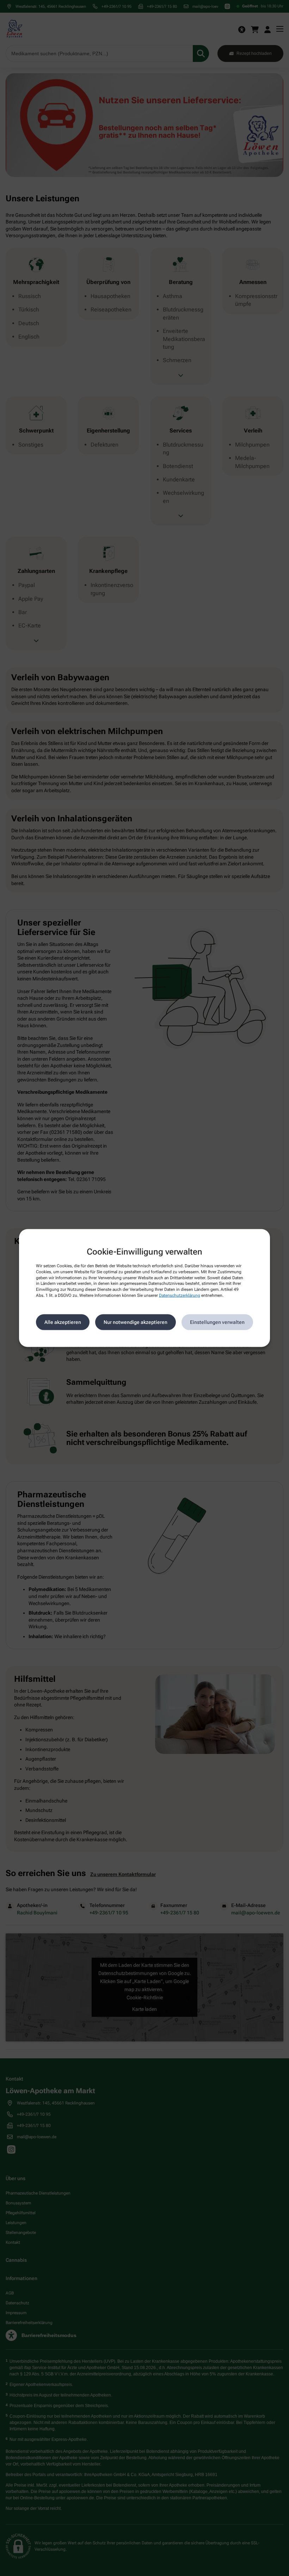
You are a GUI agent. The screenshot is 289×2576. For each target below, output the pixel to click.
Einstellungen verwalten (217, 1322)
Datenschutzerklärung (180, 1295)
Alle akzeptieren (63, 1322)
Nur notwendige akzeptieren (136, 1322)
